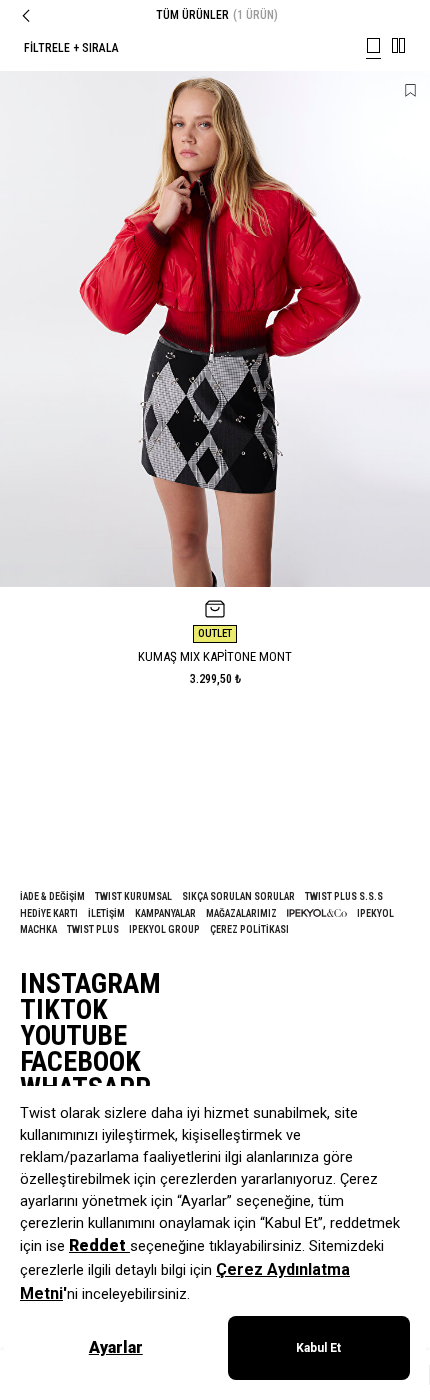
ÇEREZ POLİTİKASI (249, 929)
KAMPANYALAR (165, 913)
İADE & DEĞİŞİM (52, 896)
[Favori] (410, 90)
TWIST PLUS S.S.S (344, 896)
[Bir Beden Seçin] (215, 609)
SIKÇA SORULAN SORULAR (238, 896)
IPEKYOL (375, 913)
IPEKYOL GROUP (164, 929)
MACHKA (38, 929)
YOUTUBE (73, 1036)
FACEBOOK (80, 1062)
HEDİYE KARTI (49, 913)
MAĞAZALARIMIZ (241, 913)
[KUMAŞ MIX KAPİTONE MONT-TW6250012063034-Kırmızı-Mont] (215, 329)
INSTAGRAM (90, 984)
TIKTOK (64, 1010)
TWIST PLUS (93, 929)
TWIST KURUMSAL (133, 896)
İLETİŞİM (106, 913)
